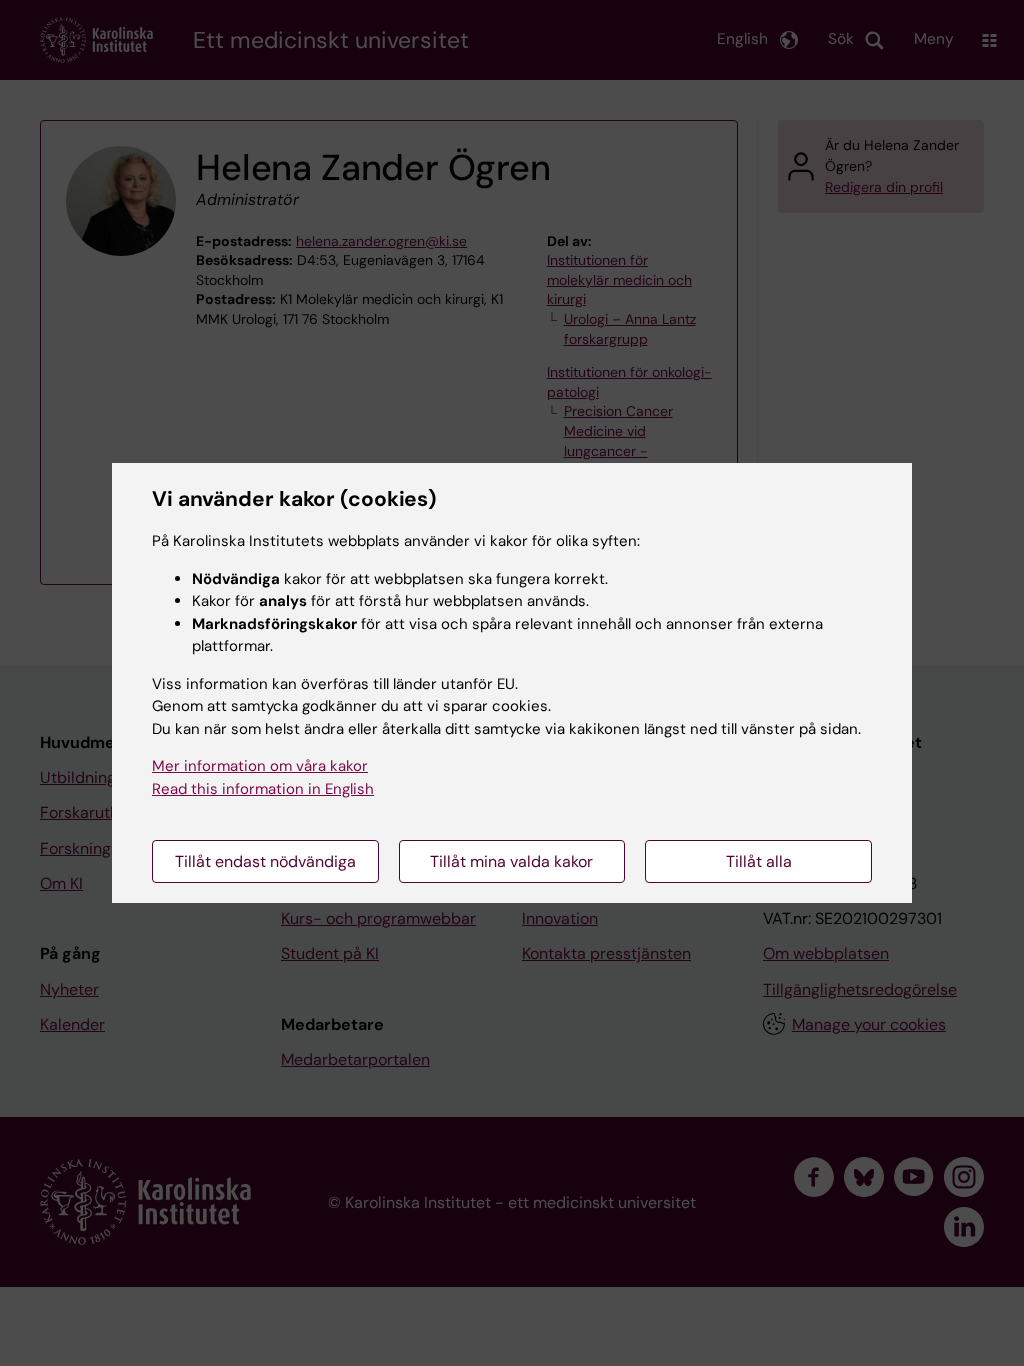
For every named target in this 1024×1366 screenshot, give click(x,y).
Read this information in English (263, 789)
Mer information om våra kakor (260, 766)
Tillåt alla (759, 861)
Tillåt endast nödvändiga (265, 861)
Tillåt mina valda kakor (511, 861)
